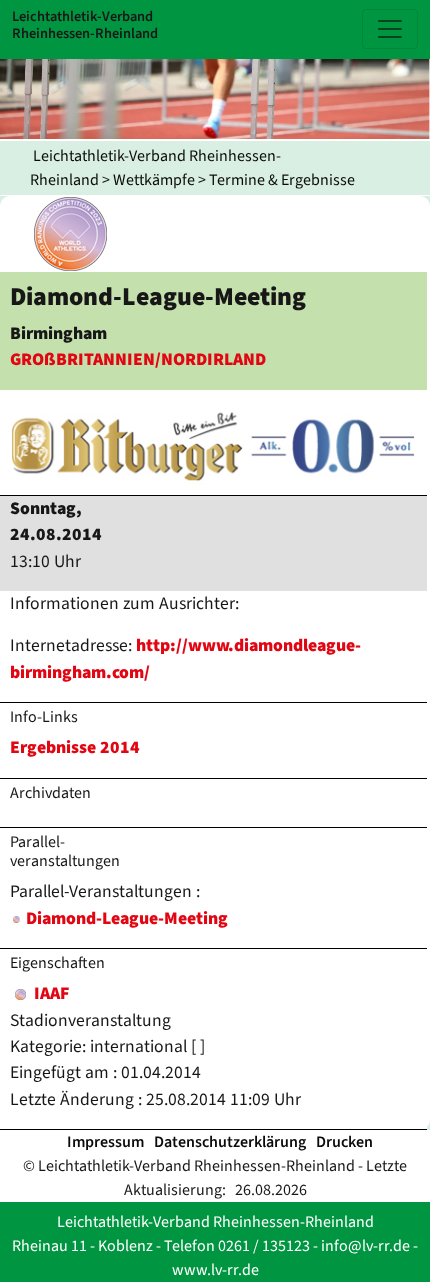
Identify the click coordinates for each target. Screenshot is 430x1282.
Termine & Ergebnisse (282, 180)
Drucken (344, 1142)
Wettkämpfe (154, 180)
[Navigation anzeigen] (390, 29)
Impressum (105, 1142)
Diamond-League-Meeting (127, 918)
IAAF (49, 993)
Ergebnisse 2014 (75, 747)
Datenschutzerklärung (230, 1142)
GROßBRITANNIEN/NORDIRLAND (138, 359)
